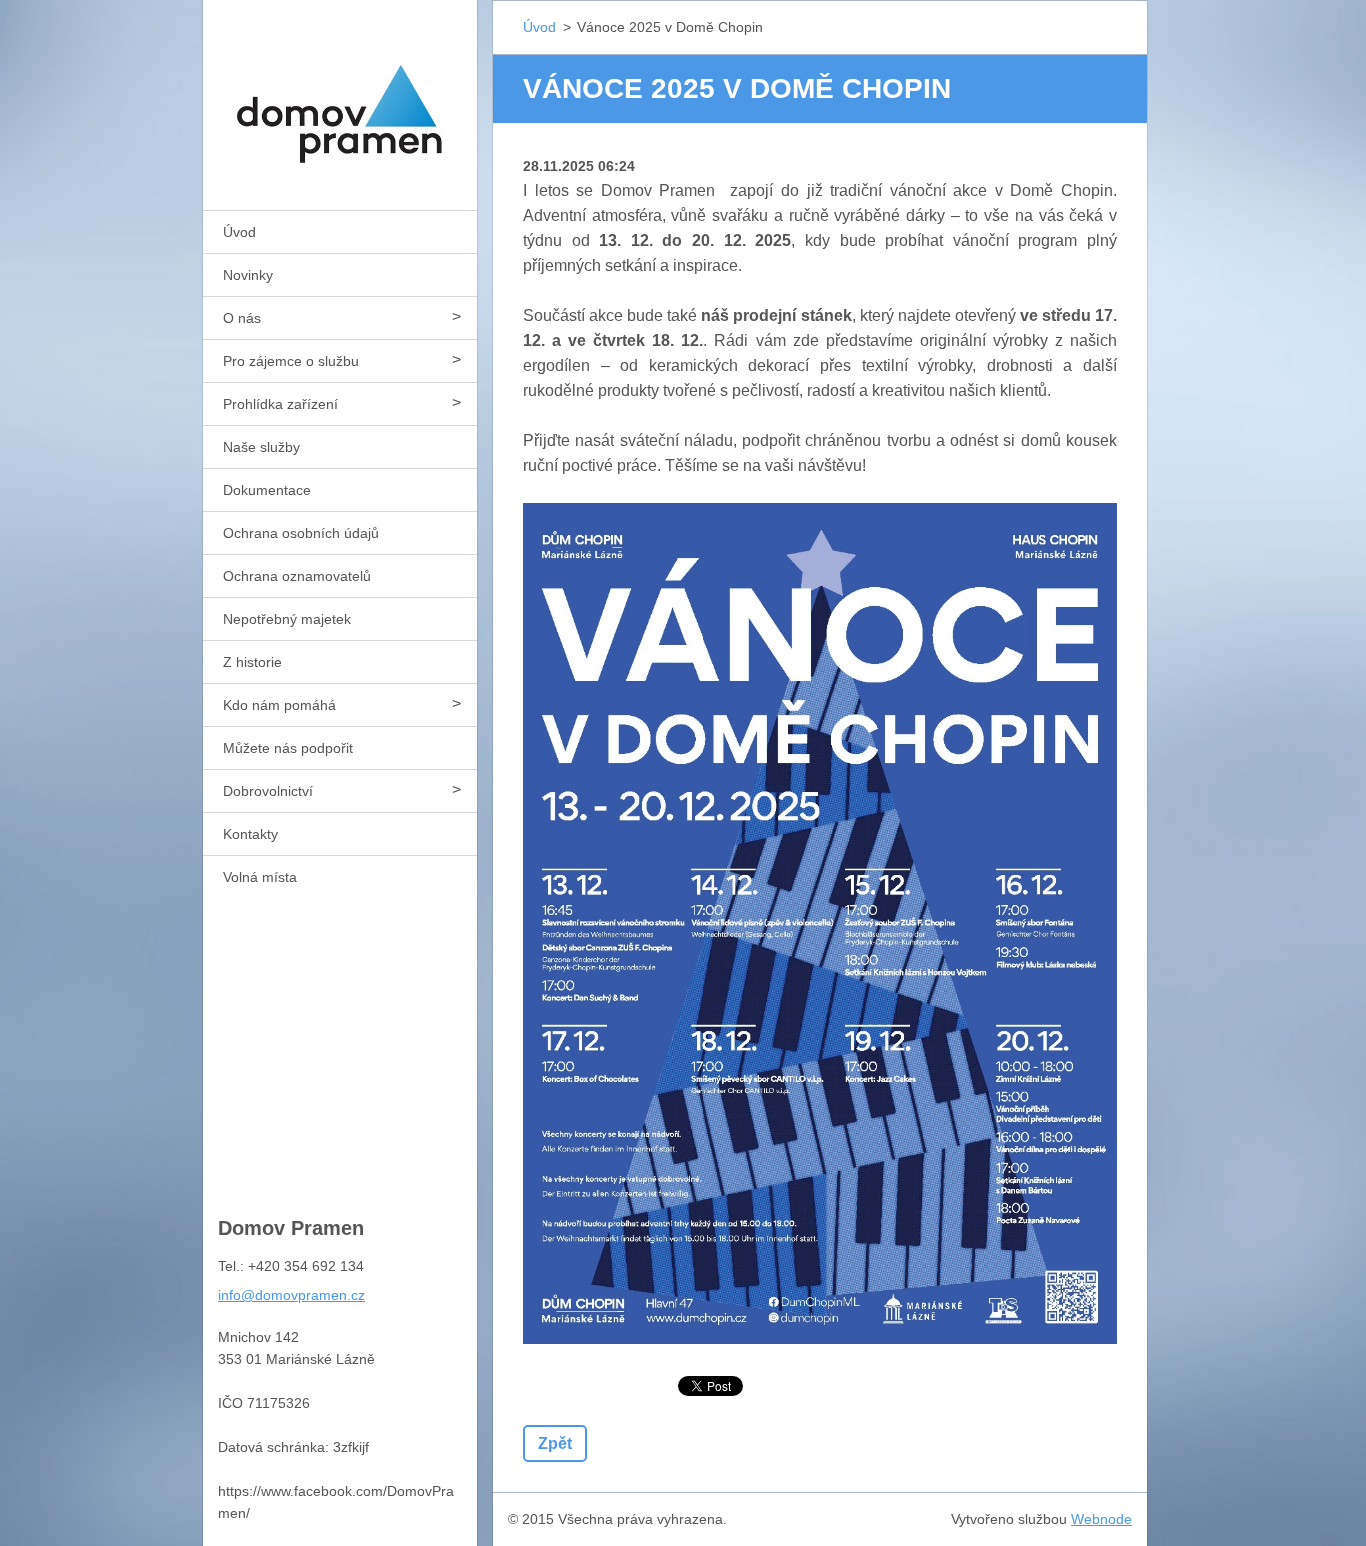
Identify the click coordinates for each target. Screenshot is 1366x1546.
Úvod (239, 232)
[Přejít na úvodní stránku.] (340, 92)
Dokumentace (267, 490)
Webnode (1101, 1519)
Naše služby (261, 447)
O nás (242, 318)
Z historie (252, 662)
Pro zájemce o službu (291, 361)
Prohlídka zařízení (280, 404)
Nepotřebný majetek (287, 619)
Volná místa (260, 877)
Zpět (555, 1443)
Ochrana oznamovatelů (297, 576)
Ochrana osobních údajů (301, 533)
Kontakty (250, 834)
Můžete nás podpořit (288, 748)
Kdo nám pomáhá (279, 705)
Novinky (248, 275)
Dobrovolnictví (268, 791)
